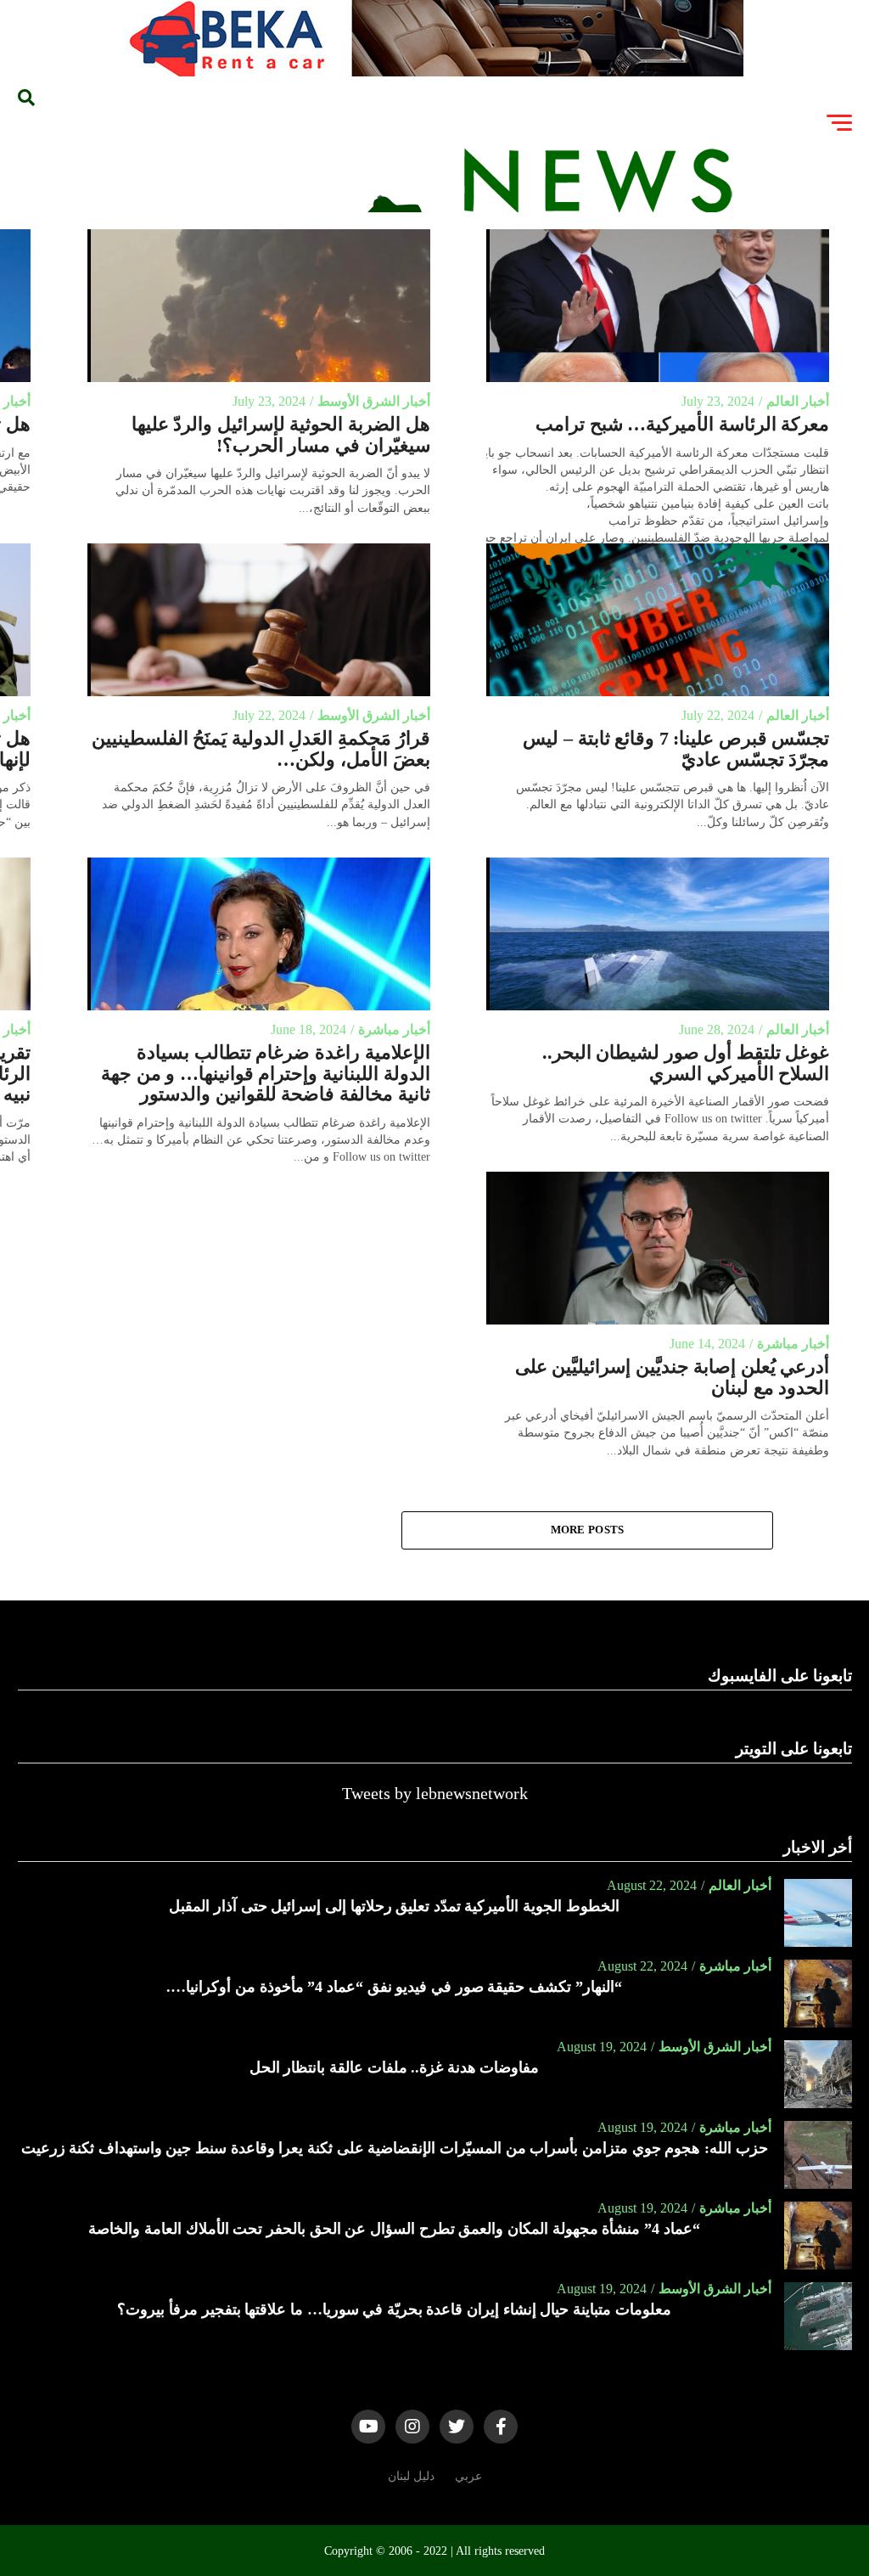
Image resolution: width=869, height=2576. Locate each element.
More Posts (588, 1530)
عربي (468, 2476)
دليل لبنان (411, 2476)
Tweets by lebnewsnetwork (435, 1793)
